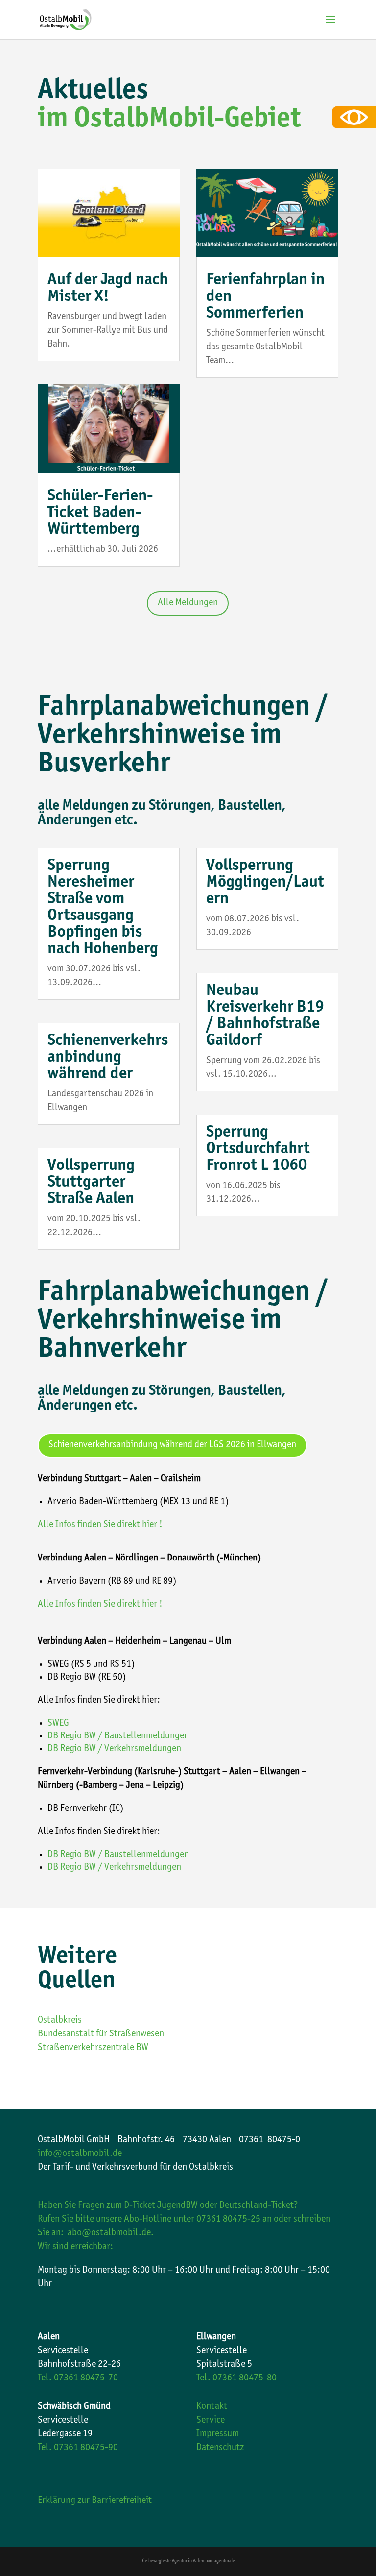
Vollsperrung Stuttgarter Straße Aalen (91, 1183)
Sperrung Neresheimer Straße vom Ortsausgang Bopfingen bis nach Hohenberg (103, 908)
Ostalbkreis (60, 2021)
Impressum (218, 2434)
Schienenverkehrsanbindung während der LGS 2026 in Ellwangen (172, 1445)
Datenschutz (220, 2448)
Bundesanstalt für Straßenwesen (101, 2034)
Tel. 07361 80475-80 (236, 2378)
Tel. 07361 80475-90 (78, 2448)
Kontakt (212, 2407)
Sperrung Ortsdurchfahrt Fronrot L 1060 (258, 1149)
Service (211, 2421)
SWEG (58, 1724)
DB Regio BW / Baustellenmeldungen (118, 1736)
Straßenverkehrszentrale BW (93, 2048)
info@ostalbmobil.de (80, 2154)
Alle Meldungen (188, 603)
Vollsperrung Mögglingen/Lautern (265, 883)
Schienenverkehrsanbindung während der (108, 1058)
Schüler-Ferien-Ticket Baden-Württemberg (100, 513)
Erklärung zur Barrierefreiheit (95, 2501)
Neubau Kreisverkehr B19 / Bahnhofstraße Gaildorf (265, 1016)
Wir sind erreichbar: (75, 2247)
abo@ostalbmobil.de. (111, 2233)
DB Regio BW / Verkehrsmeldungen (114, 1749)
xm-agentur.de (221, 2561)
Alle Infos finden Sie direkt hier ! (100, 1525)
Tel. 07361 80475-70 (78, 2378)
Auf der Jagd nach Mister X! (108, 289)
